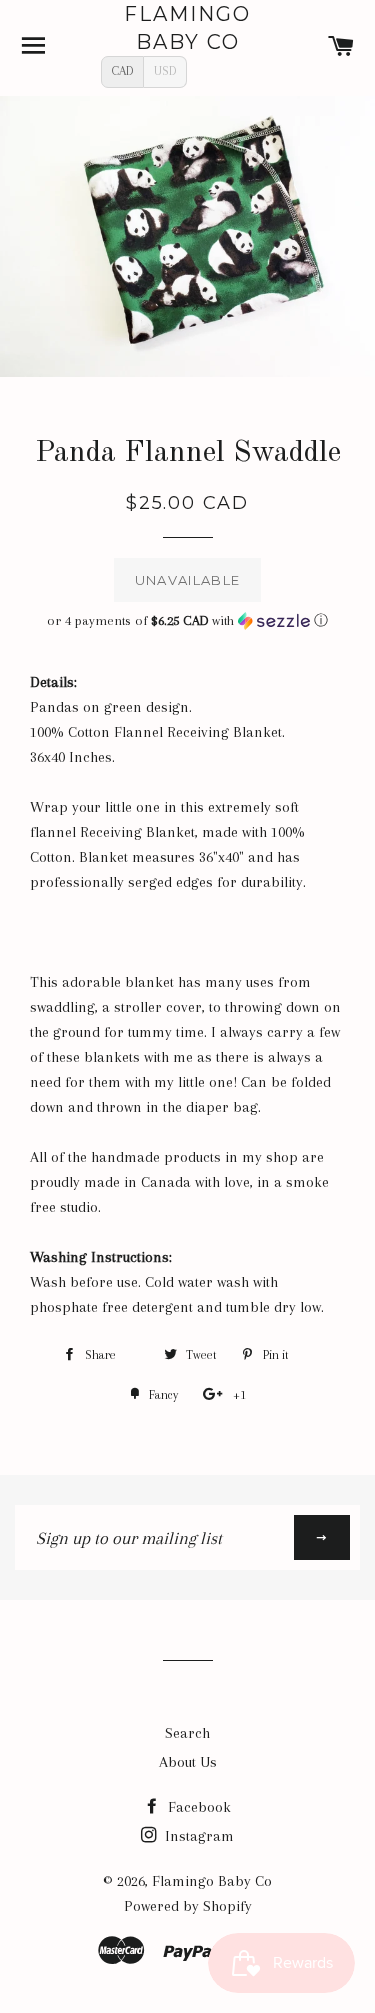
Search (187, 1733)
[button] (187, 621)
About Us (188, 1762)
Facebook (197, 1807)
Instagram (197, 1836)
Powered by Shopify (188, 1906)
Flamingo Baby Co (187, 28)
